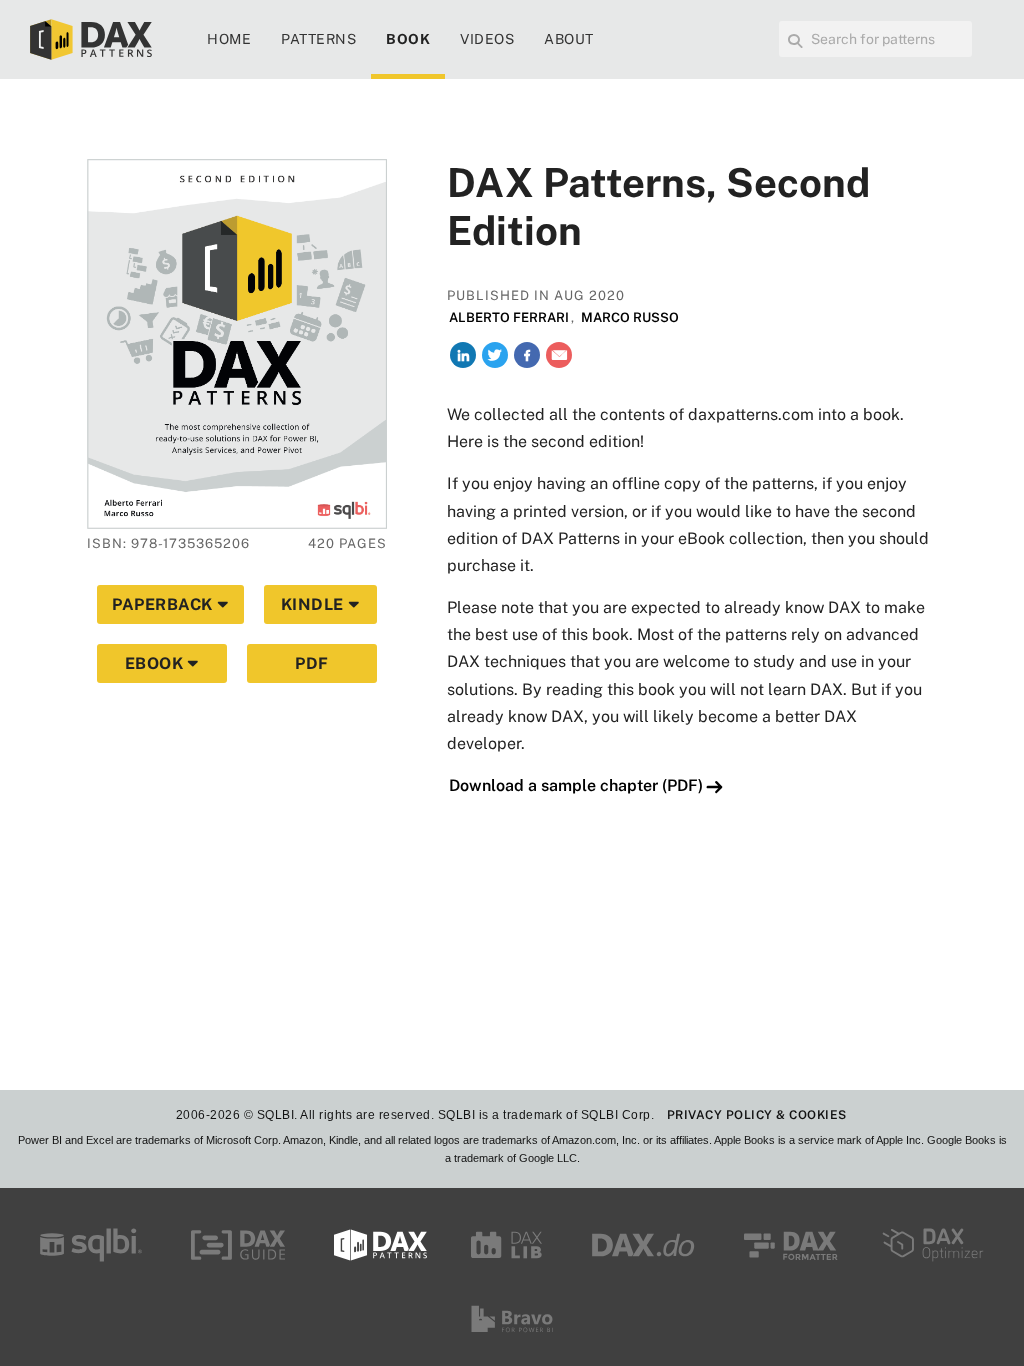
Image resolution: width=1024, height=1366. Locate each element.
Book (408, 39)
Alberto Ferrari (509, 317)
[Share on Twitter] (495, 355)
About (569, 39)
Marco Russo (630, 317)
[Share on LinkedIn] (463, 355)
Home (229, 39)
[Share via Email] (559, 355)
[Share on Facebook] (527, 355)
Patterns (318, 39)
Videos (487, 39)
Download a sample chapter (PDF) (576, 785)
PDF (312, 663)
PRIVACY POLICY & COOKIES (757, 1115)
